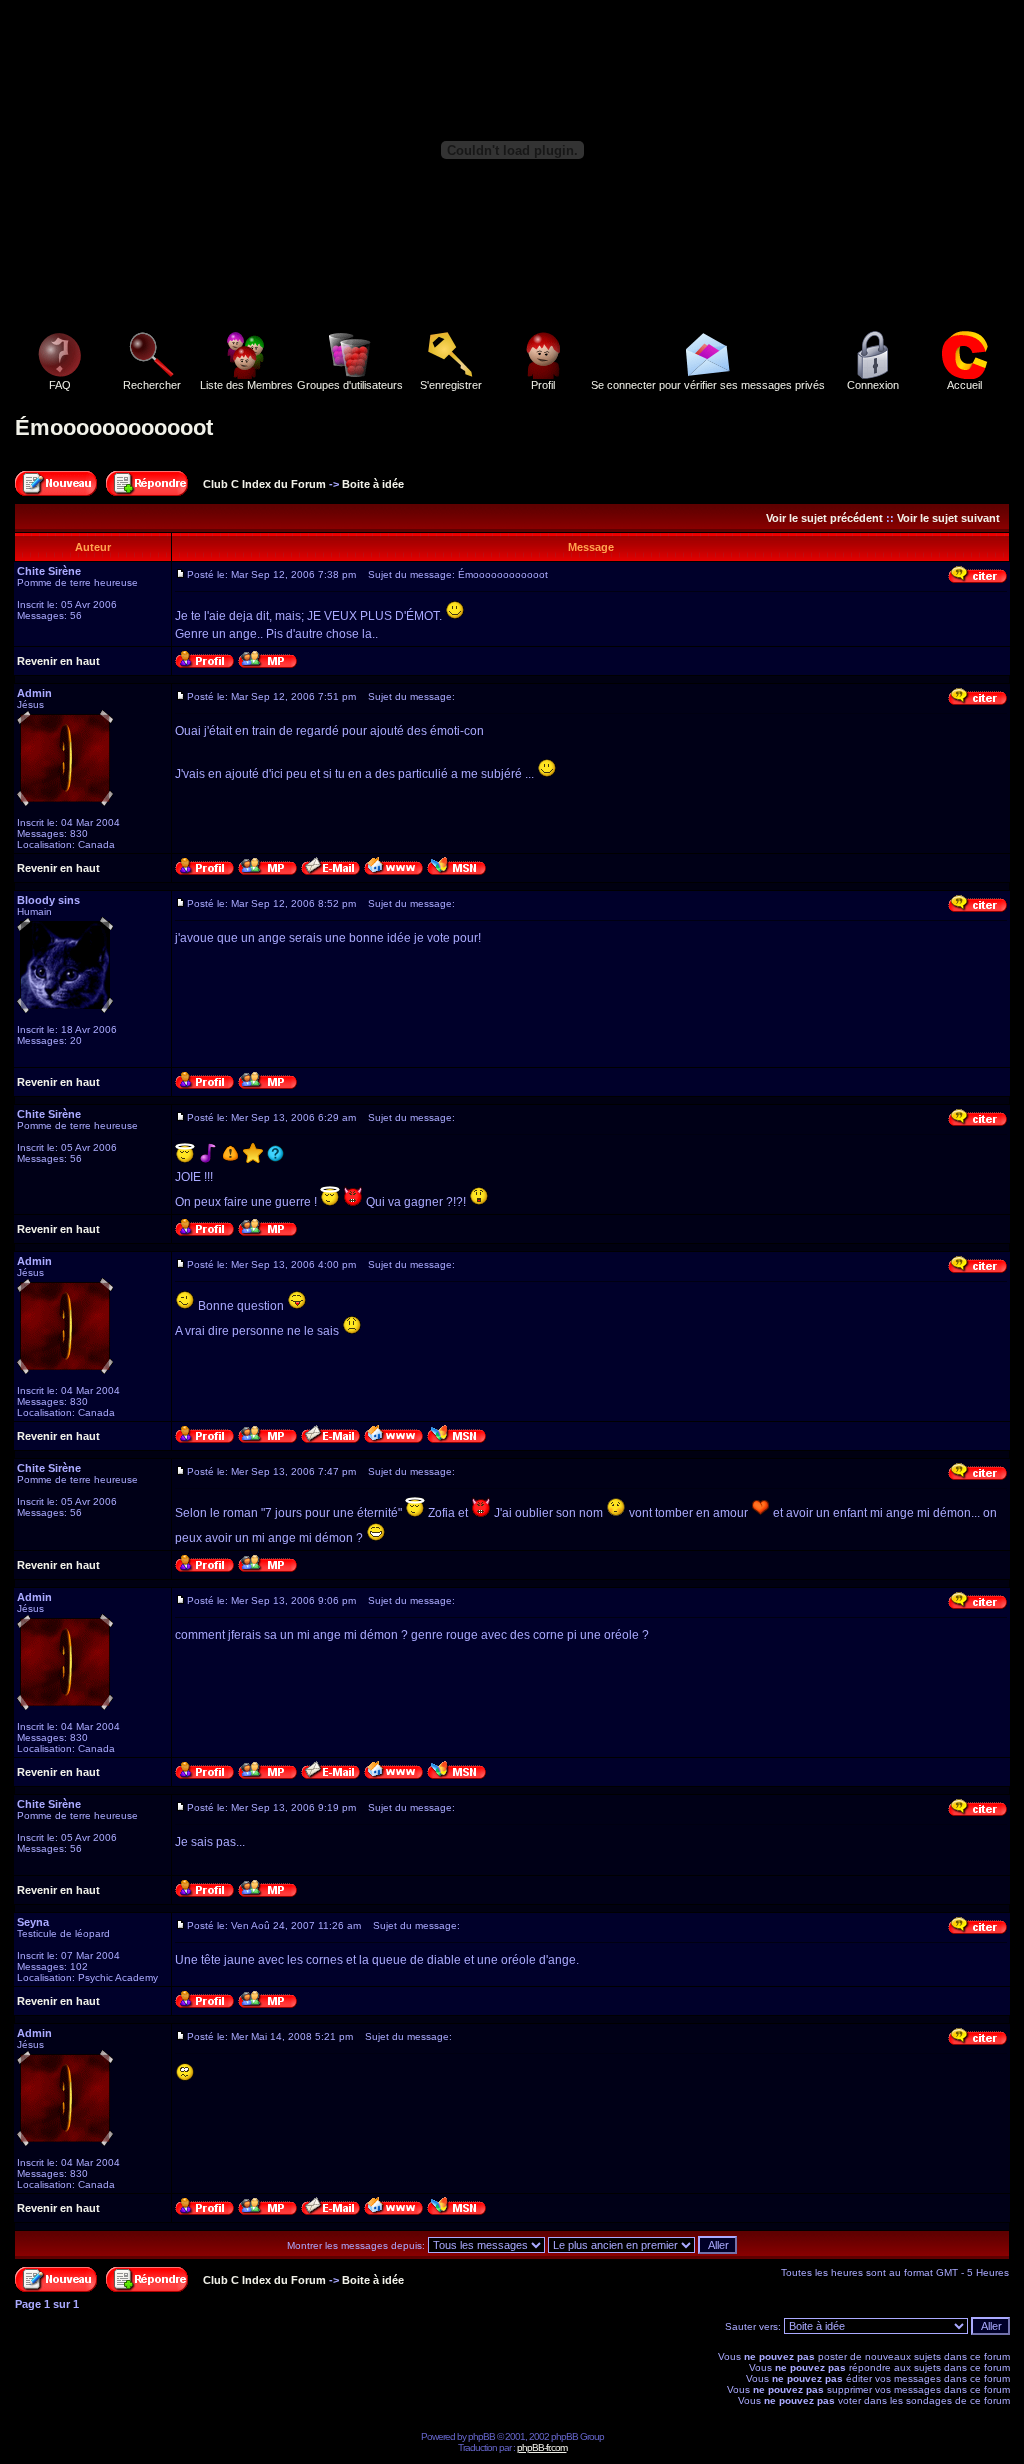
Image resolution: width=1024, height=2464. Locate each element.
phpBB (481, 2436)
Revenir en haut (58, 661)
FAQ (60, 385)
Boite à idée (373, 484)
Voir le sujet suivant (948, 518)
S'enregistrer (451, 385)
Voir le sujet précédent (824, 518)
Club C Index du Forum (264, 484)
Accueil (964, 385)
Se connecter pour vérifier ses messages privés (708, 385)
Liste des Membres (246, 385)
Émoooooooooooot (114, 427)
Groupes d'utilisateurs (350, 385)
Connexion (873, 385)
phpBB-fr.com (542, 2447)
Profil (543, 385)
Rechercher (152, 385)
